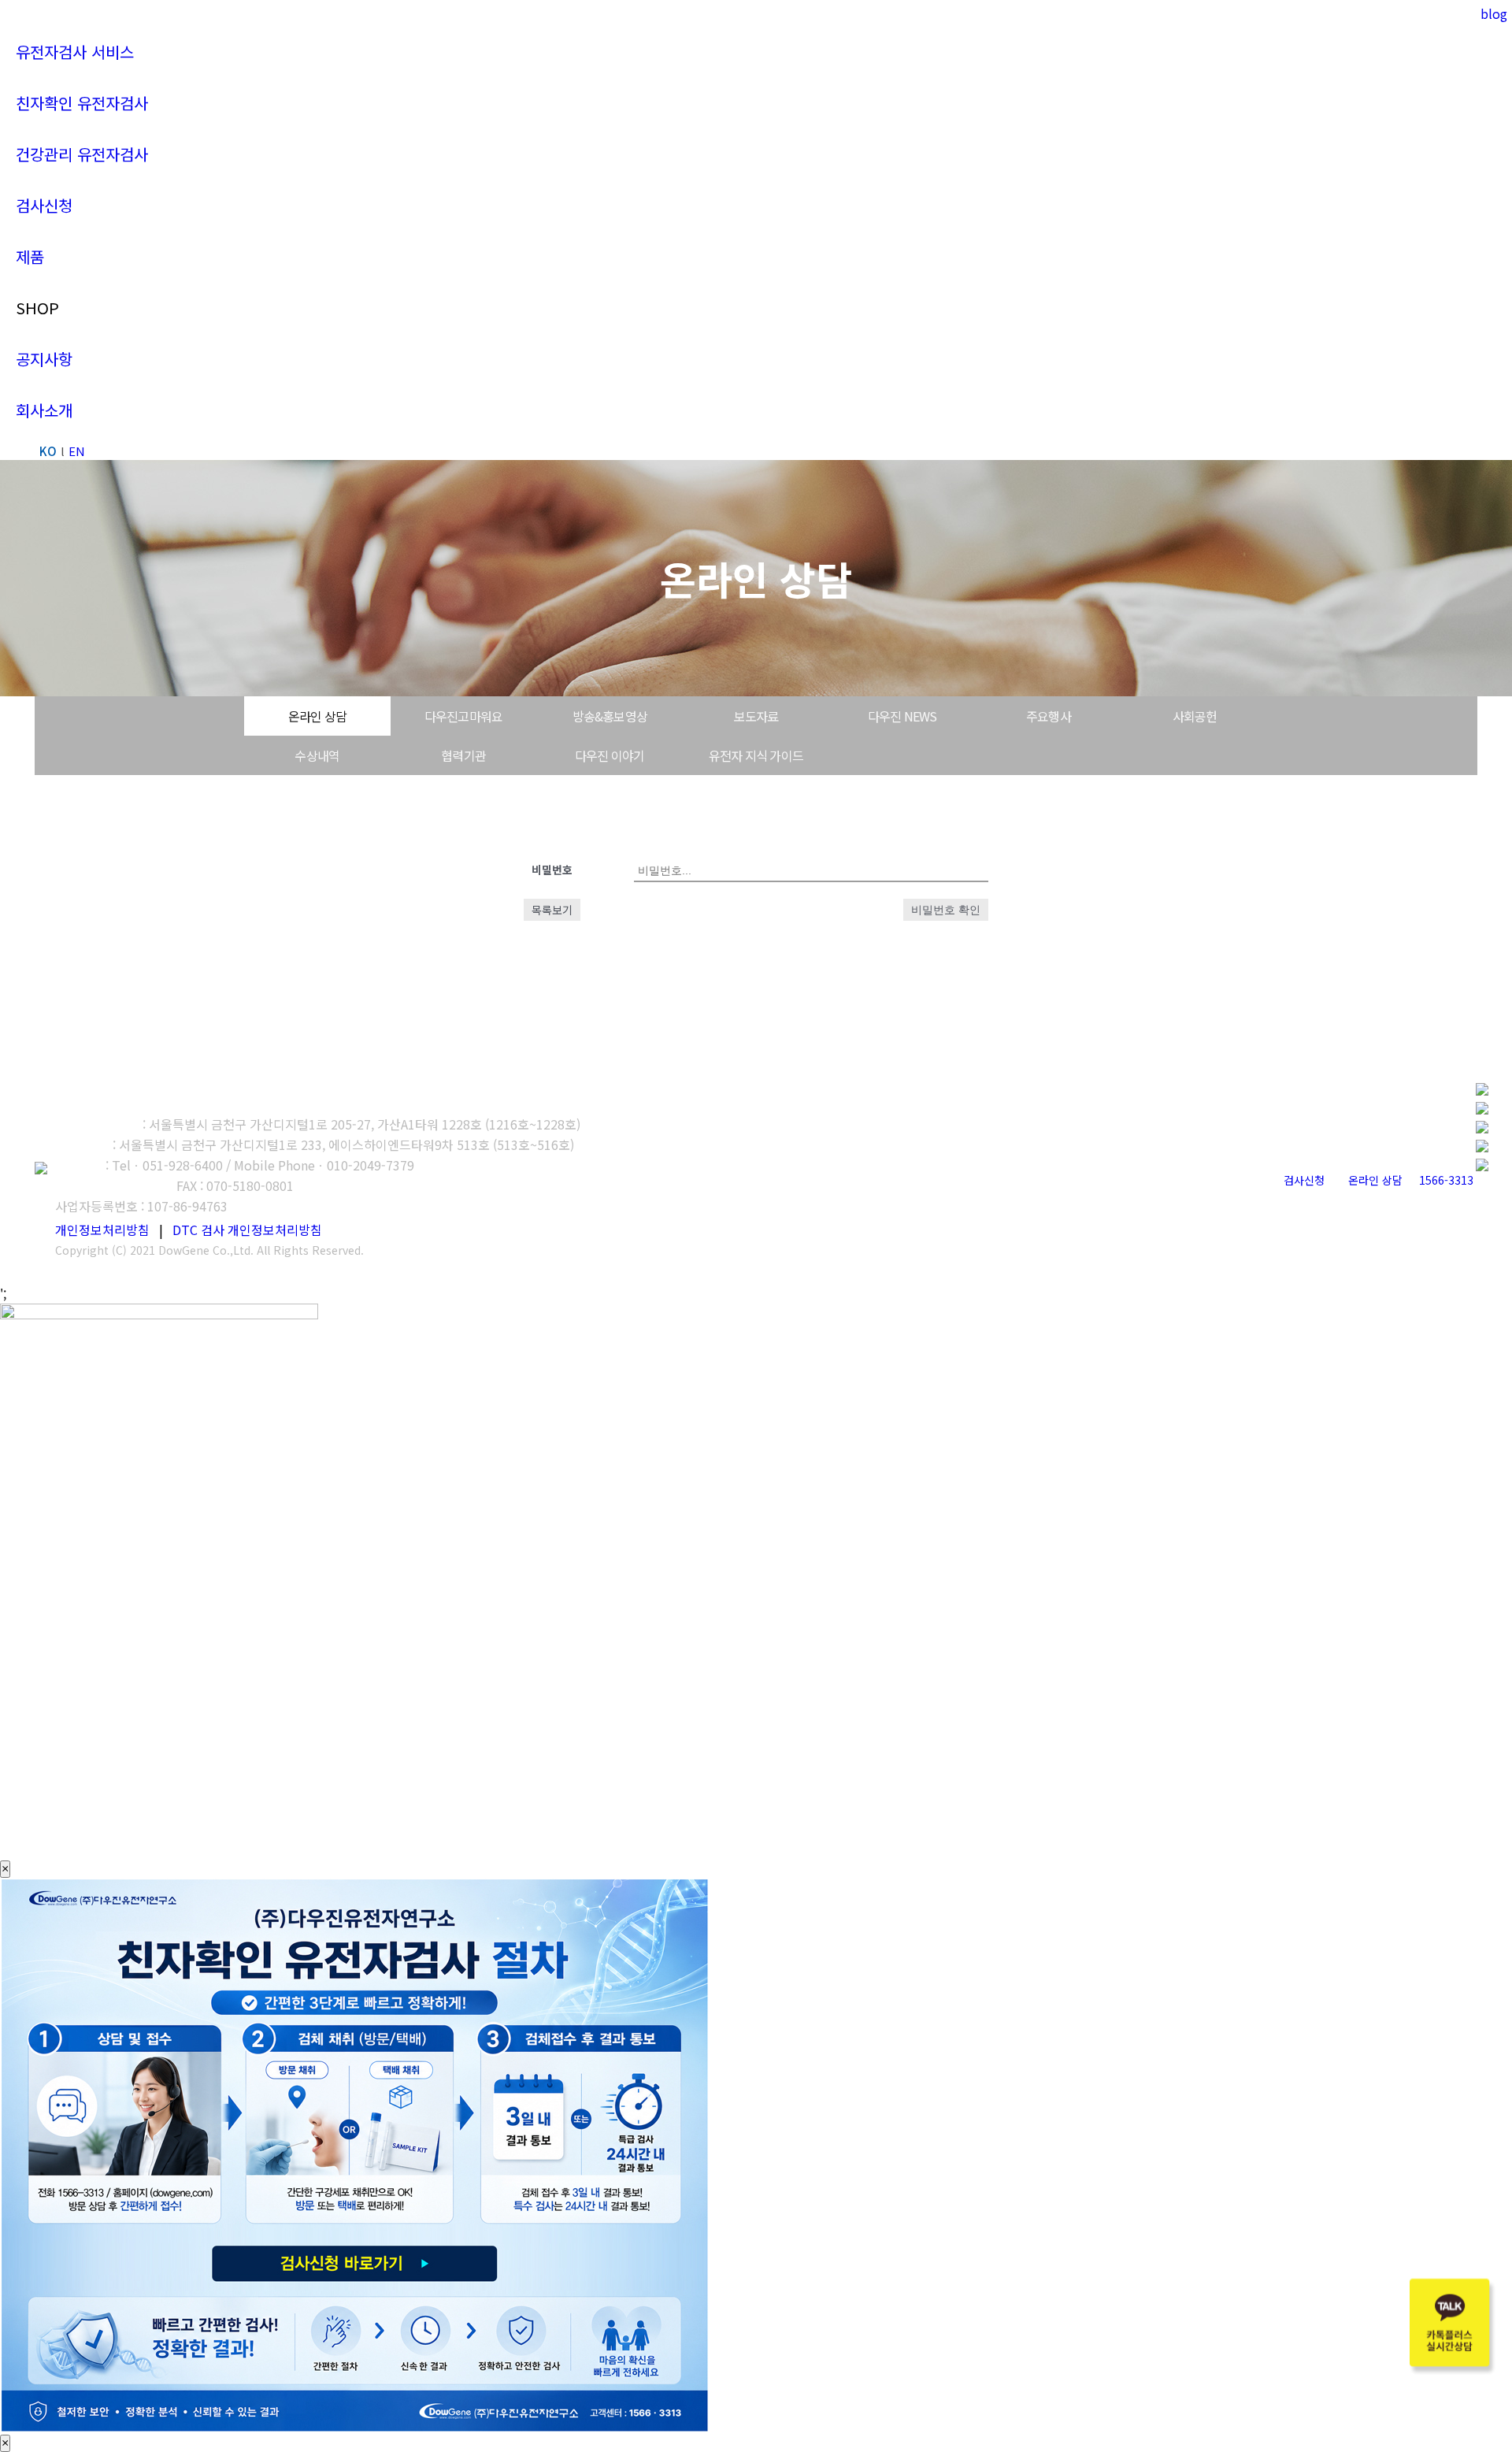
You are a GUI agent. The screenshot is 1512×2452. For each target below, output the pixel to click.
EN (77, 451)
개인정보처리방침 (102, 1230)
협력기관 (463, 755)
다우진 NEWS (902, 716)
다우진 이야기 (610, 755)
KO (48, 451)
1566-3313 (1446, 1180)
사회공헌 (1195, 716)
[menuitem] (75, 52)
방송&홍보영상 (610, 716)
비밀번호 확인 (946, 910)
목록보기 (552, 910)
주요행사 (1049, 716)
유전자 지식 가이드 (756, 755)
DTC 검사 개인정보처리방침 (247, 1230)
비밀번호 (552, 870)
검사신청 (1304, 1180)
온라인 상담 (317, 716)
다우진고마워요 (463, 716)
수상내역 (317, 755)
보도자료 (756, 716)
